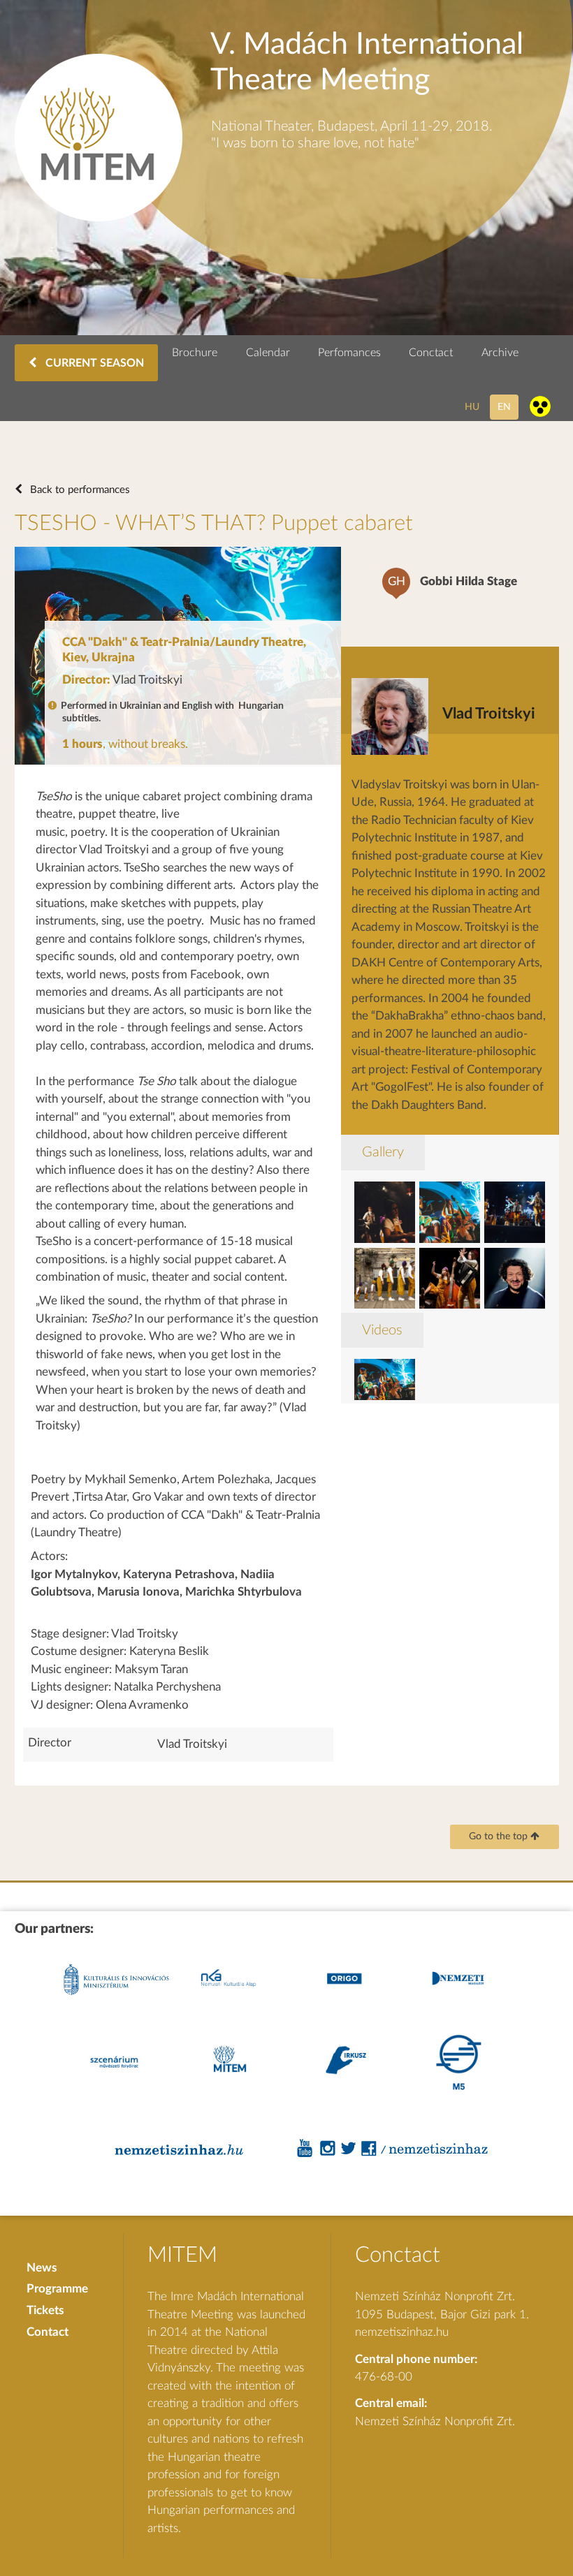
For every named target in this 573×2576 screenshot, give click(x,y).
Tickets (45, 2310)
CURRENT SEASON (93, 363)
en (504, 407)
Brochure (195, 353)
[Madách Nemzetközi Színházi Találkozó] (99, 218)
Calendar (268, 353)
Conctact (431, 353)
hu (472, 407)
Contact (48, 2332)
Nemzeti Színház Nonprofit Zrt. (435, 2421)
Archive (500, 353)
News (42, 2268)
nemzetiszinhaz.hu (402, 2332)
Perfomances (349, 353)
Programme (57, 2289)
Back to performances (79, 490)
